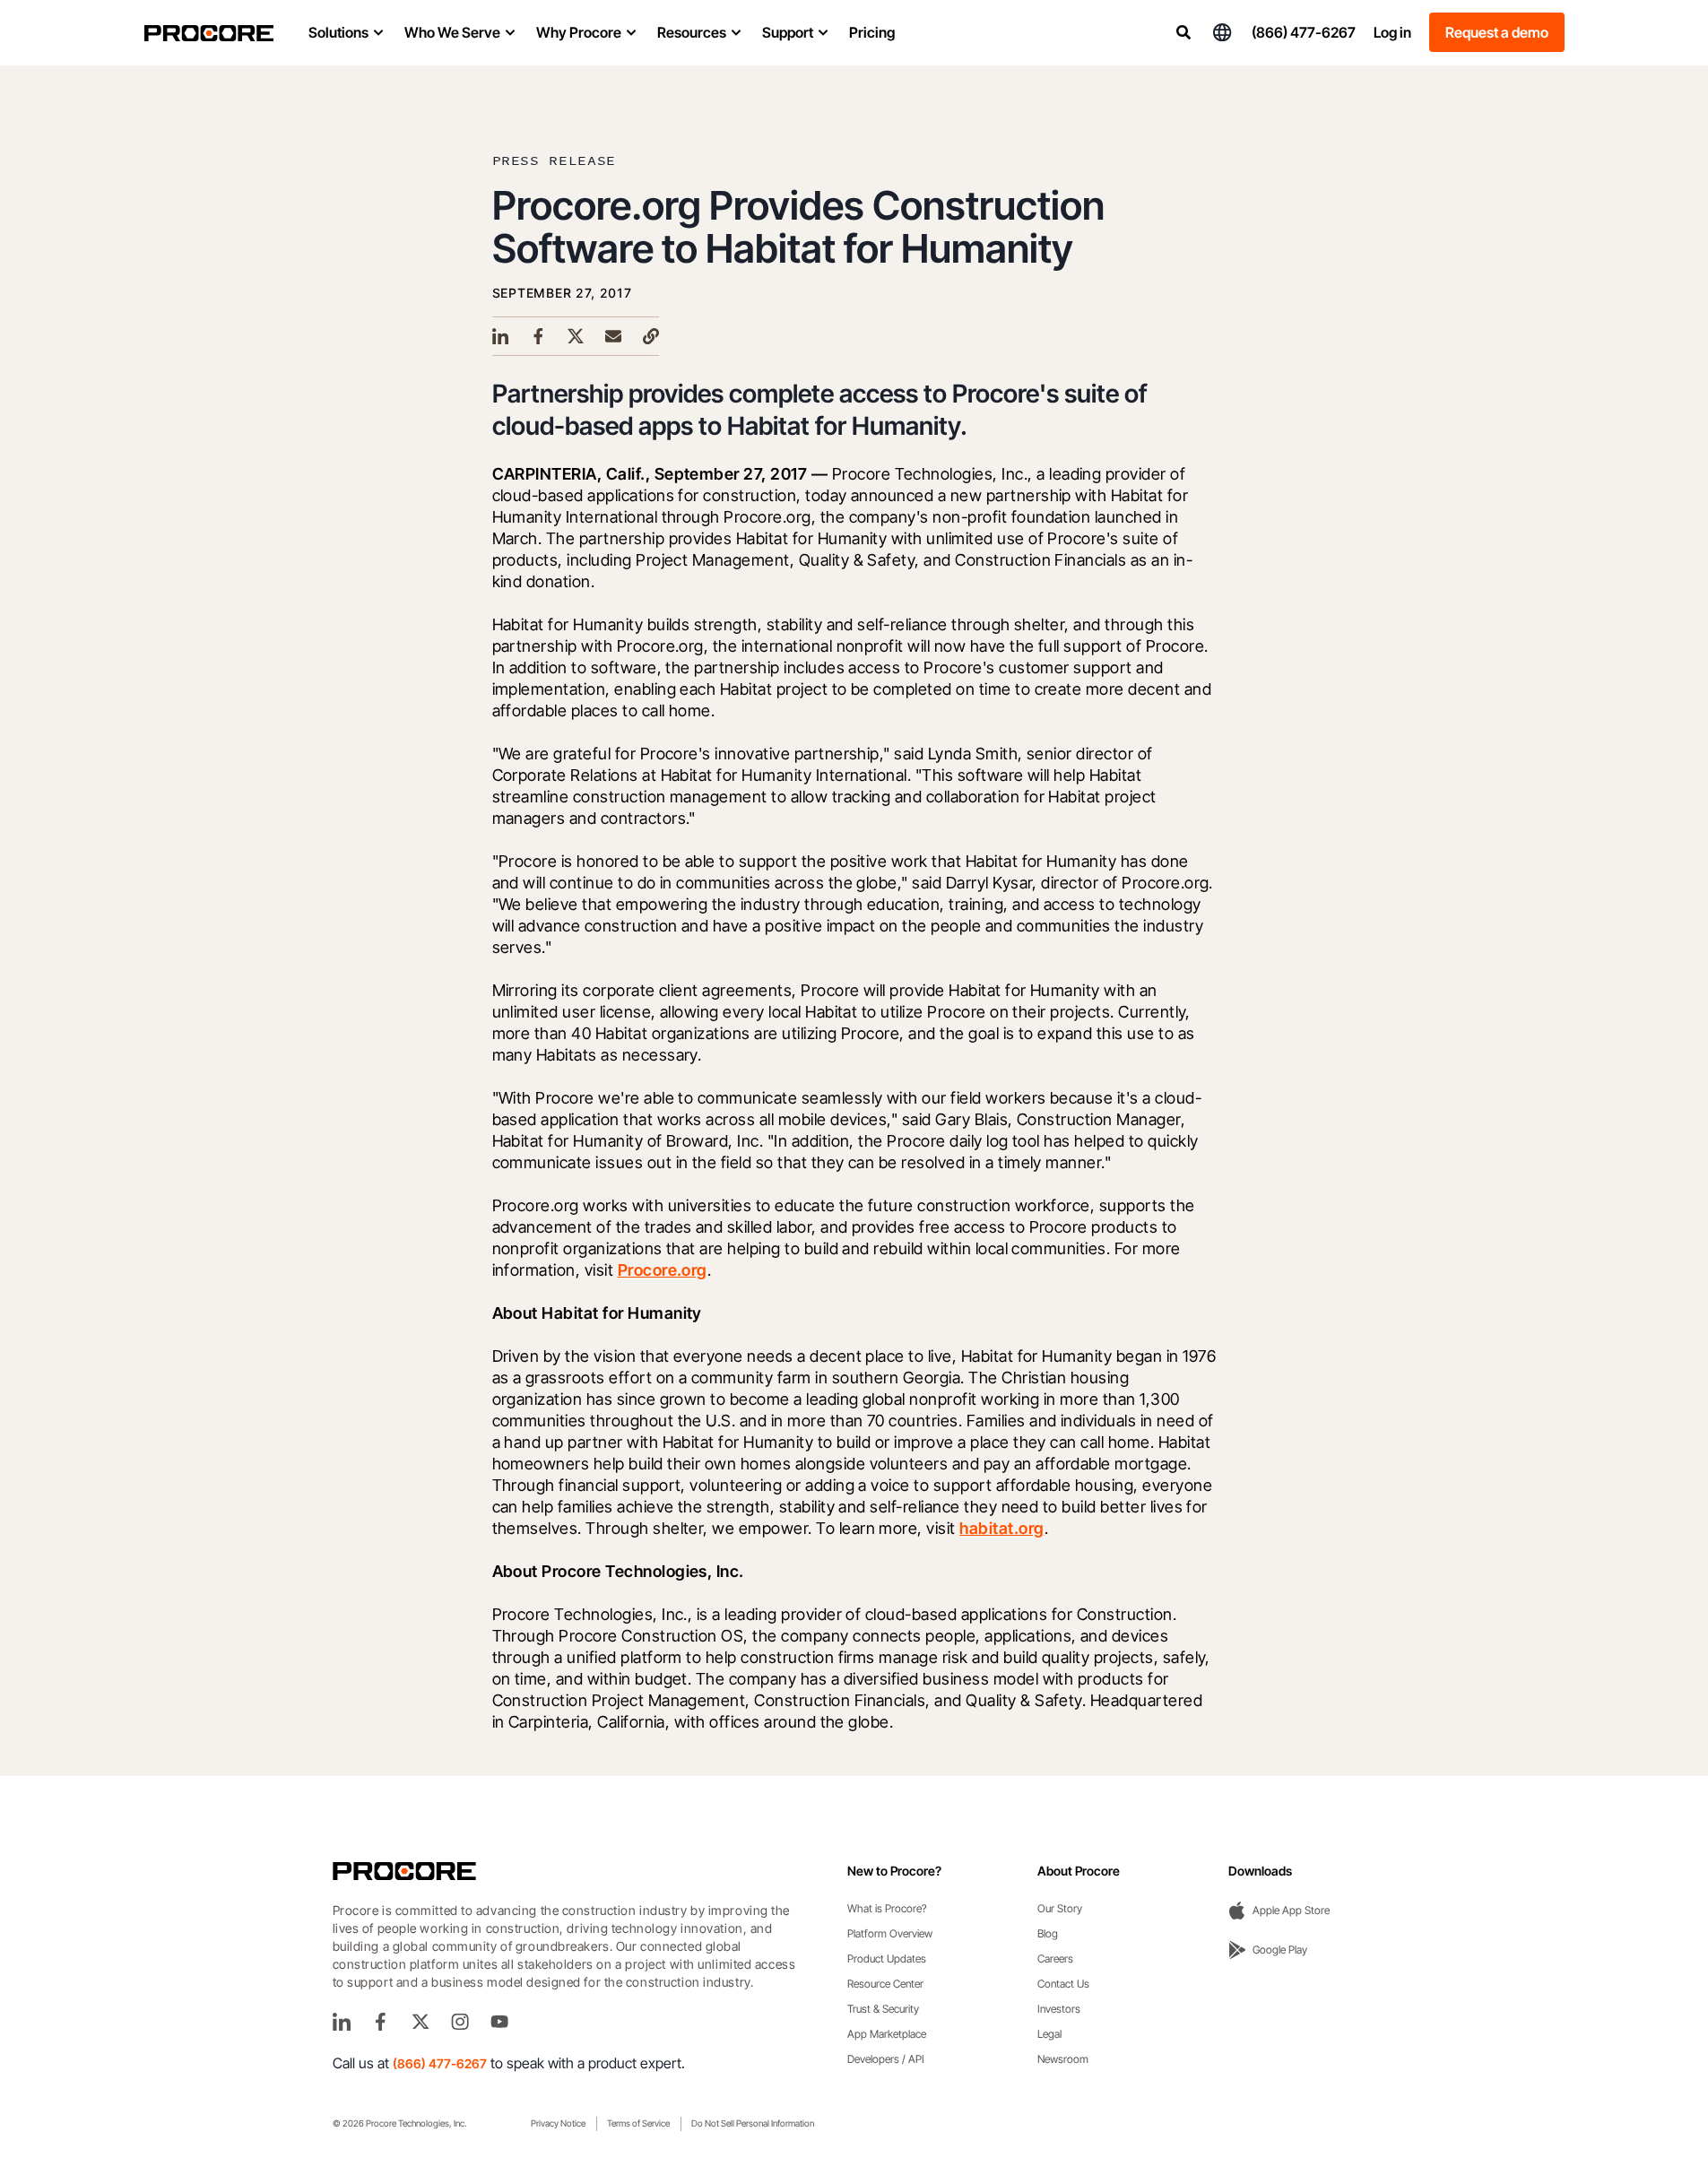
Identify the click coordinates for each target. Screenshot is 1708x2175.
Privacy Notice (558, 2123)
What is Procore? (887, 1908)
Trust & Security (883, 2009)
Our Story (1060, 1908)
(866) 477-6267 (1304, 32)
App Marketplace (887, 2034)
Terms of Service (638, 2123)
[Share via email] (613, 336)
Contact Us (1063, 1984)
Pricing (872, 32)
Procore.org (663, 1270)
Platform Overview (890, 1933)
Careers (1055, 1958)
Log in (1392, 32)
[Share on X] (576, 336)
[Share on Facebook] (538, 336)
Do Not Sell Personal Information (753, 2123)
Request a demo (1497, 32)
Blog (1048, 1933)
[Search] (1183, 32)
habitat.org (1001, 1528)
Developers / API (886, 2059)
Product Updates (887, 1958)
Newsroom (1063, 2059)
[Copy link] (651, 336)
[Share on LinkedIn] (500, 336)
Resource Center (885, 1984)
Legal (1049, 2034)
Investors (1059, 2009)
